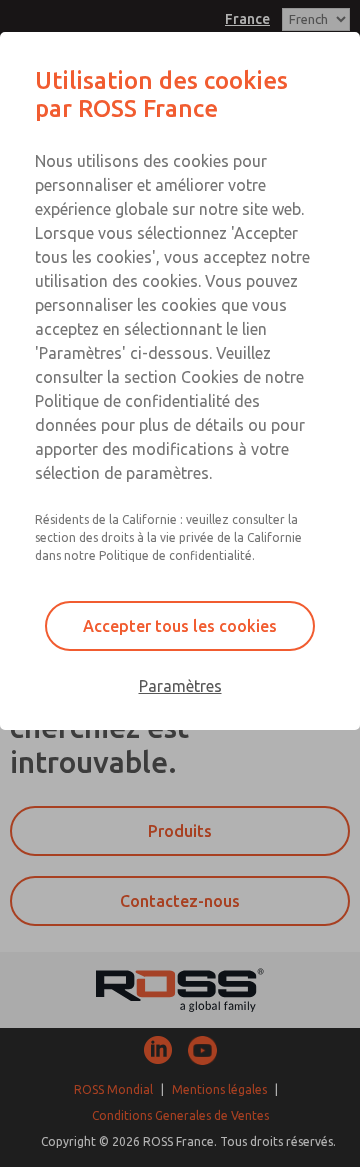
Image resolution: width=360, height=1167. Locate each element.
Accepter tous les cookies (180, 626)
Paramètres (180, 686)
